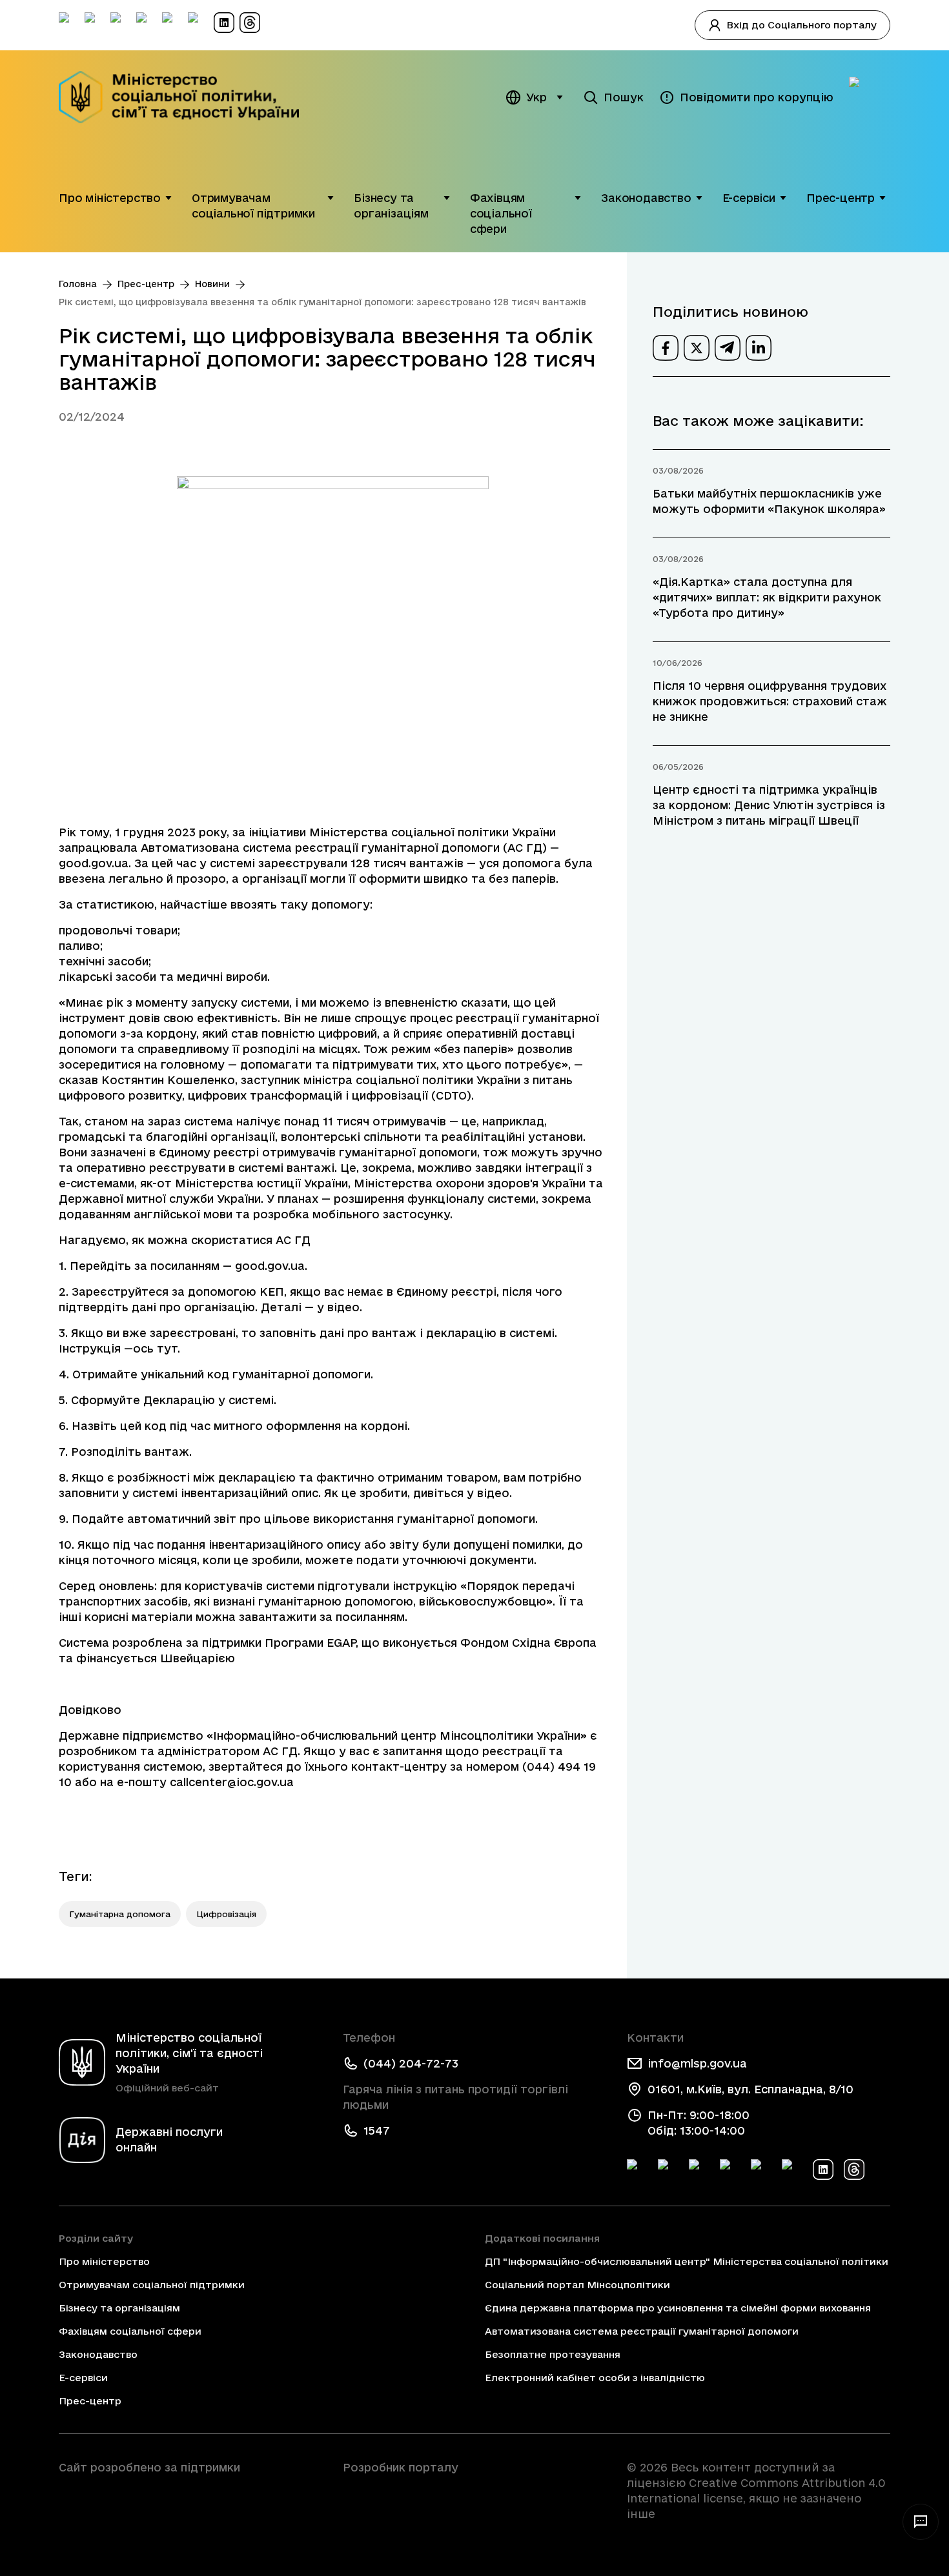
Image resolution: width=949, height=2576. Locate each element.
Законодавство (646, 198)
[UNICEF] (190, 2504)
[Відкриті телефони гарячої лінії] (921, 2522)
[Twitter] (668, 2169)
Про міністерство (110, 198)
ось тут (155, 1348)
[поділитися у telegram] (728, 348)
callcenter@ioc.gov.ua (232, 1782)
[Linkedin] (823, 2169)
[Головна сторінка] (188, 97)
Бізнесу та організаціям (391, 206)
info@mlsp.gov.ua (697, 2063)
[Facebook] (637, 2169)
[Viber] (792, 2169)
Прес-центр (841, 198)
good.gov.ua (94, 863)
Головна (78, 284)
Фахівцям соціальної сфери (501, 213)
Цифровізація (226, 1914)
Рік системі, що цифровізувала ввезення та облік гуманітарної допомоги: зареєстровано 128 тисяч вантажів (322, 302)
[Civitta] (474, 2491)
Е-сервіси (749, 198)
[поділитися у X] (697, 348)
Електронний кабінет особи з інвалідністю (595, 2378)
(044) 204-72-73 (411, 2063)
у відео (338, 1307)
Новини (212, 284)
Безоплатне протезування (553, 2354)
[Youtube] (761, 2169)
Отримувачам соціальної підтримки (253, 206)
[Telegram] (699, 2169)
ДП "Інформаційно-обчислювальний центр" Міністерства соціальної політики (687, 2261)
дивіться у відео (461, 1493)
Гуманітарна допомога (120, 1914)
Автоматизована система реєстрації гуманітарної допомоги (642, 2331)
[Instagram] (730, 2169)
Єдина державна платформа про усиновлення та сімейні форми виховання (678, 2308)
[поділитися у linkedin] (759, 348)
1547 (377, 2130)
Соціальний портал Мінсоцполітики (577, 2285)
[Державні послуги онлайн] (870, 97)
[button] (168, 198)
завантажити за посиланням (322, 1617)
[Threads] (854, 2169)
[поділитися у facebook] (666, 348)
